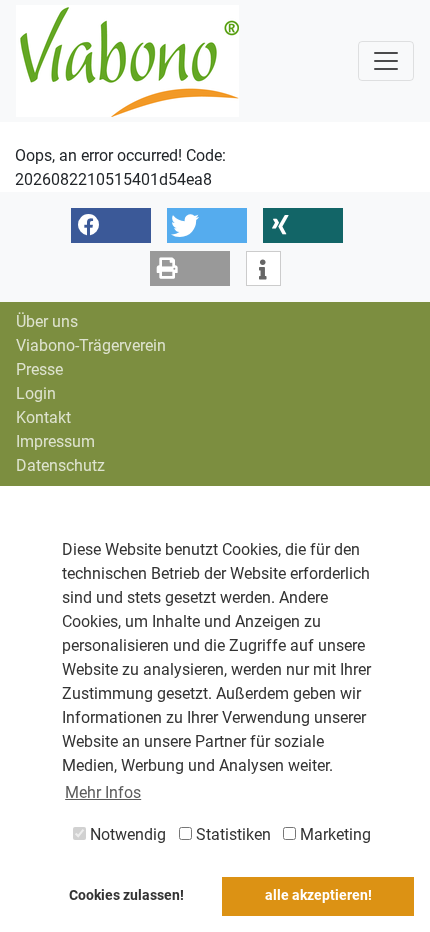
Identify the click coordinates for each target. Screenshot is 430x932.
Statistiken (231, 834)
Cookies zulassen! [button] (126, 895)
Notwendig (126, 834)
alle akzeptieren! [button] (318, 895)
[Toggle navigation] (386, 61)
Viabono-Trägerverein (91, 345)
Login (36, 393)
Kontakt (43, 417)
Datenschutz (60, 465)
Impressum (55, 441)
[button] (111, 225)
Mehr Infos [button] (103, 792)
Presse (39, 369)
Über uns (47, 321)
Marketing (333, 834)
